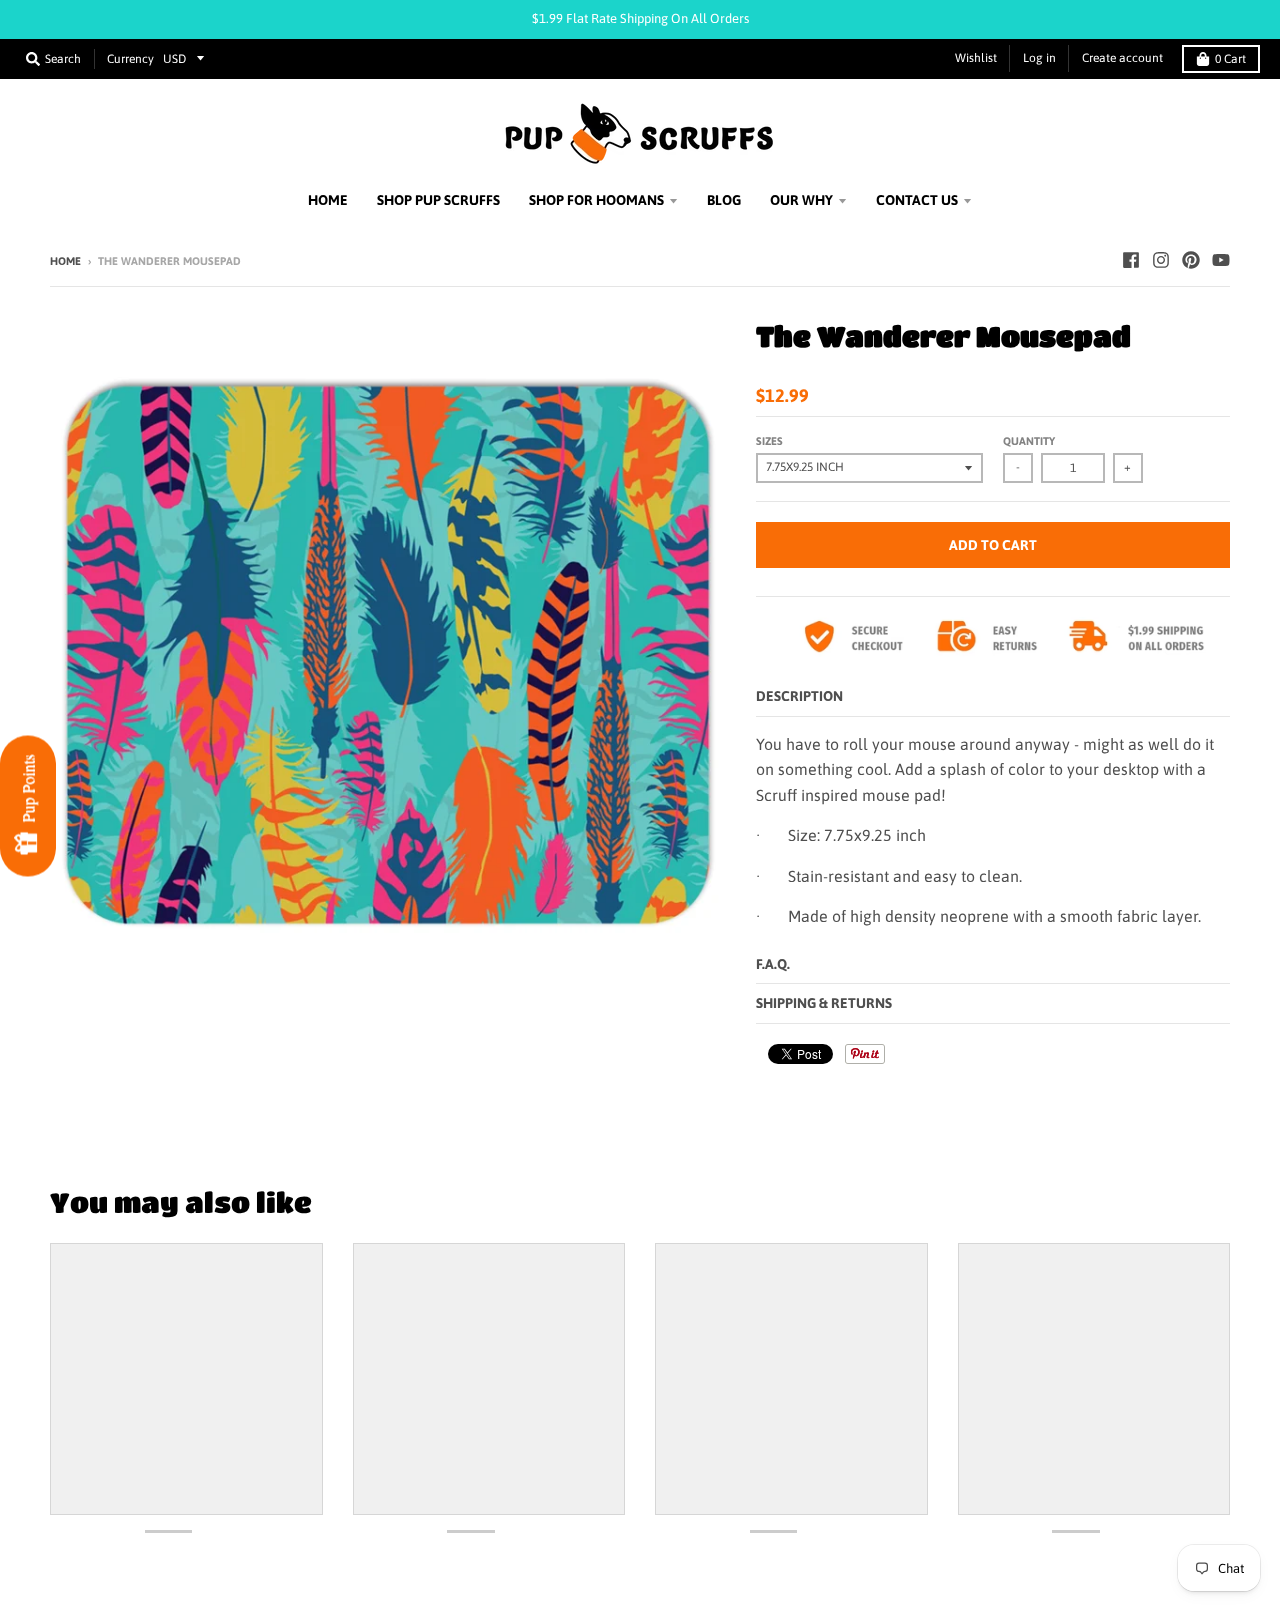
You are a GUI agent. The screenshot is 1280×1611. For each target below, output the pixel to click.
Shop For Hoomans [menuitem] (596, 200)
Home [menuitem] (328, 200)
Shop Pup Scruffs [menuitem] (438, 200)
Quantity (1029, 441)
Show (28, 805)
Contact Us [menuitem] (917, 200)
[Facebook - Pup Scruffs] (1131, 260)
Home (65, 261)
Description (799, 696)
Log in (1039, 58)
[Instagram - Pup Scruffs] (1161, 260)
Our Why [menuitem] (801, 200)
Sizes (769, 441)
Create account (1122, 58)
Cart (1230, 59)
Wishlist (976, 58)
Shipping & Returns (824, 1003)
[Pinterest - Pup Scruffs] (1191, 260)
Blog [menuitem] (724, 200)
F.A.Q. (773, 964)
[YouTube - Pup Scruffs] (1221, 260)
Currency (130, 59)
